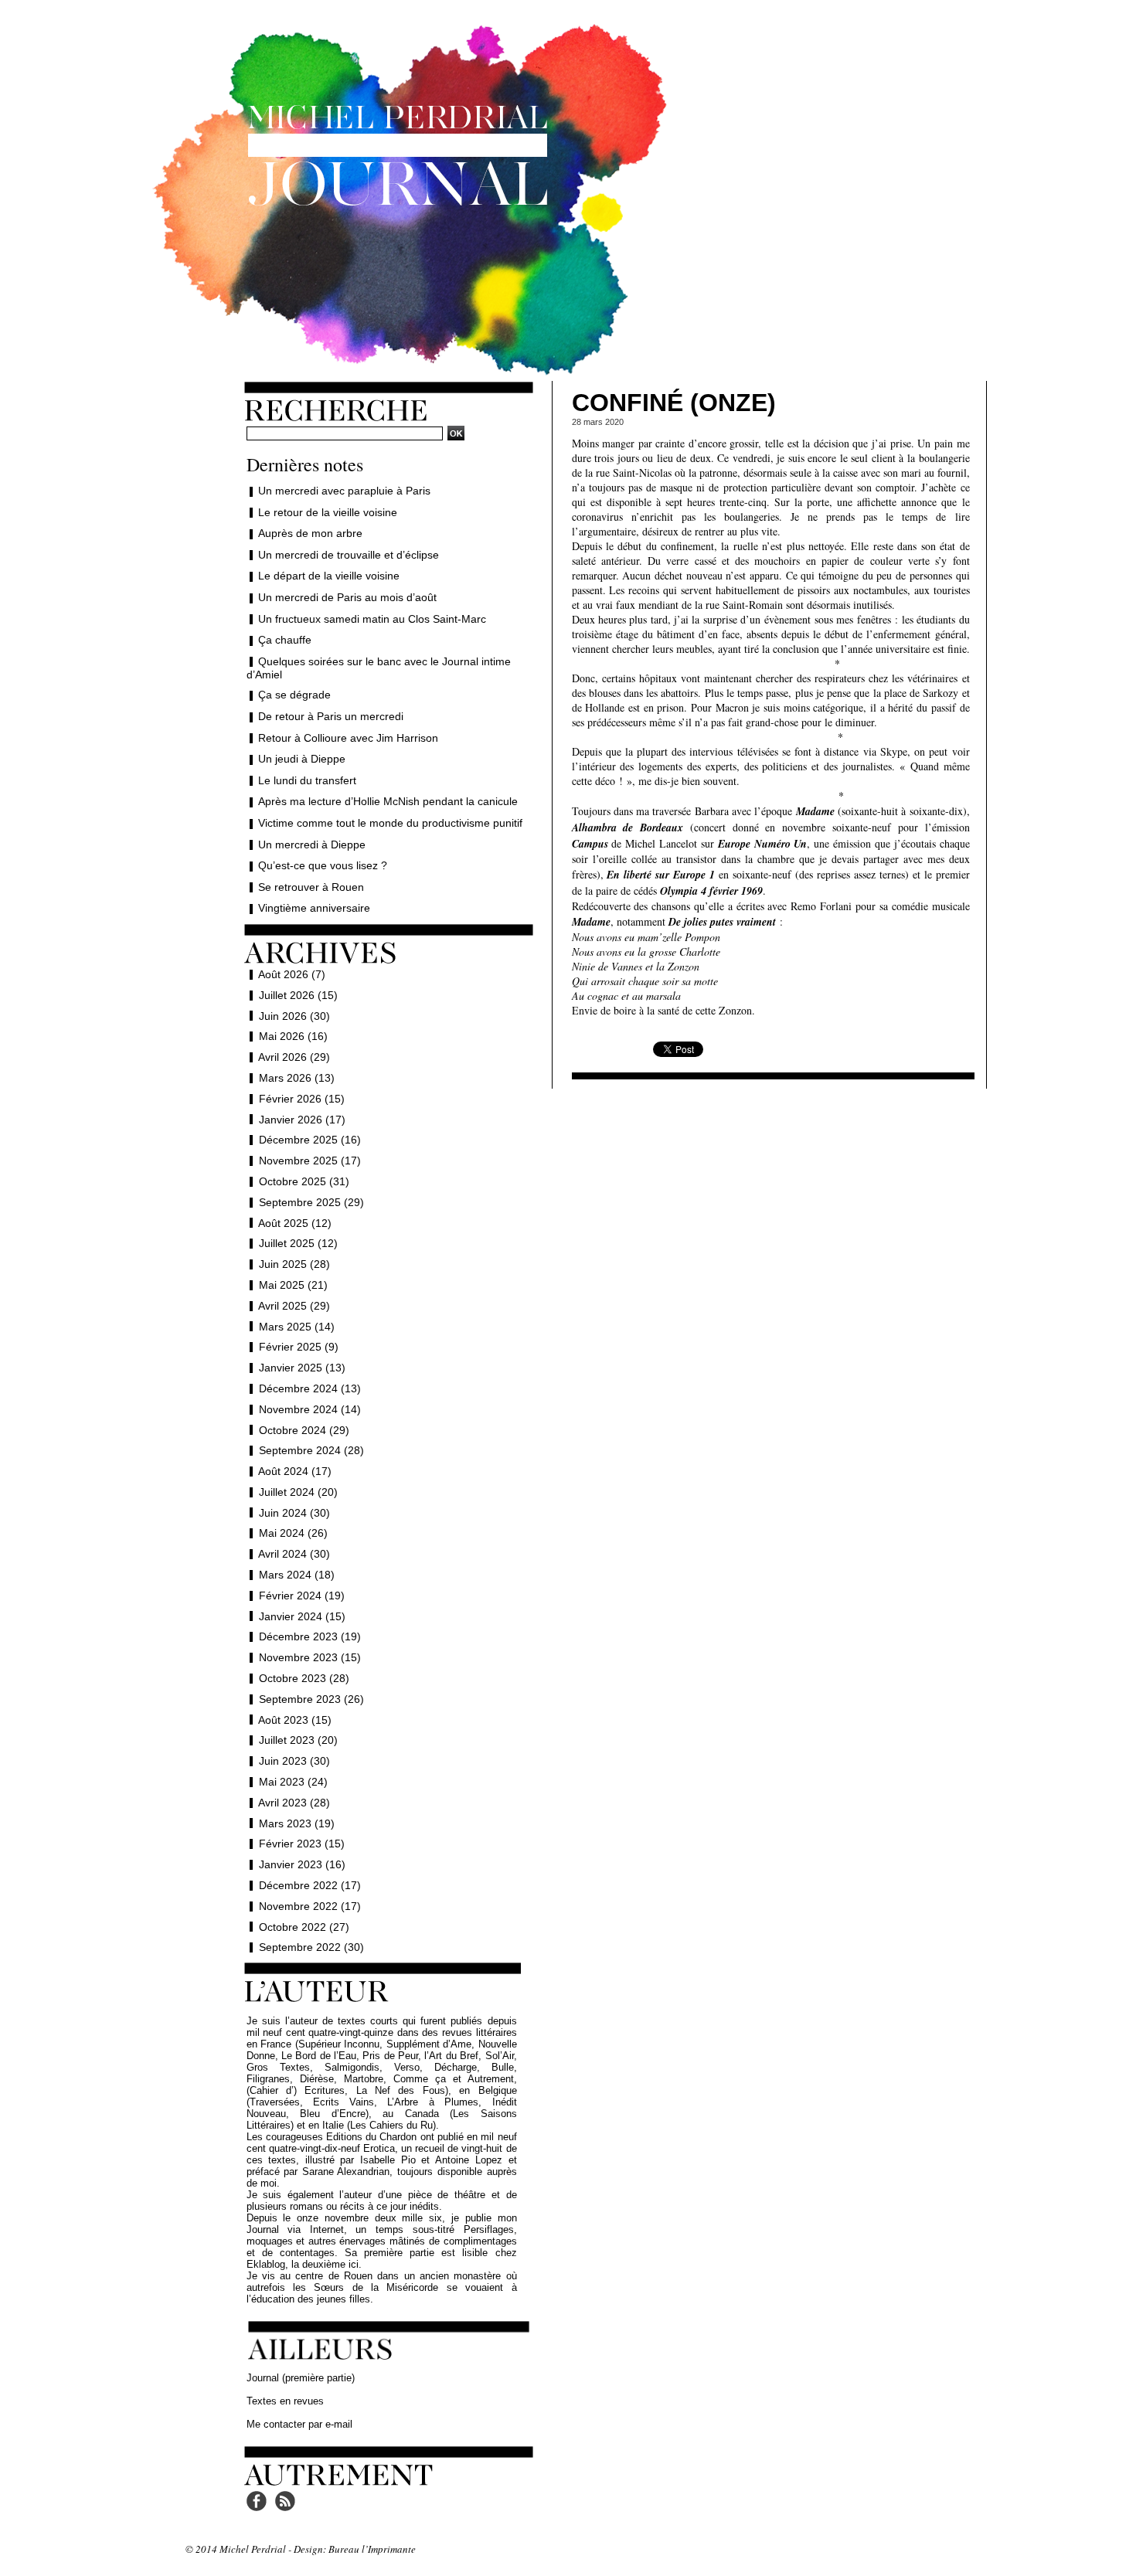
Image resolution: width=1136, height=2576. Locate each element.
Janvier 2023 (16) (302, 1864)
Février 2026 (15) (302, 1099)
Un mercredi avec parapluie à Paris (344, 491)
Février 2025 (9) (299, 1347)
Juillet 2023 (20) (298, 1740)
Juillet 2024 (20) (298, 1492)
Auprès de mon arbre (310, 533)
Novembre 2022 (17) (310, 1906)
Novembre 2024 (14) (310, 1409)
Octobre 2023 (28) (304, 1678)
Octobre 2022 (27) (304, 1927)
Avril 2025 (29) (294, 1306)
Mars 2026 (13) (297, 1078)
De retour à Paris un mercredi (331, 716)
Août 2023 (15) (295, 1720)
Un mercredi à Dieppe (312, 845)
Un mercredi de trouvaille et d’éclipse (349, 555)
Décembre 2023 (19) (310, 1636)
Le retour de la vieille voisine (328, 512)
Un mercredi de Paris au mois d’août (347, 597)
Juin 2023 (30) (294, 1761)
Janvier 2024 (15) (302, 1616)
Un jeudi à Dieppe (302, 759)
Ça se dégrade (294, 695)
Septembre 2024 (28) (311, 1450)
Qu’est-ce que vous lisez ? (323, 865)
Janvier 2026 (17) (302, 1120)
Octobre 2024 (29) (304, 1430)
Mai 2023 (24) (293, 1782)
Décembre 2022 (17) (310, 1885)
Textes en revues (285, 2401)
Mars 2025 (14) (297, 1327)
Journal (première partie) (301, 2378)
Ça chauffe (285, 640)
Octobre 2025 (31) (304, 1181)
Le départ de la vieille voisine (329, 576)
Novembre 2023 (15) (310, 1657)
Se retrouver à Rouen (311, 887)
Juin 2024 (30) (294, 1513)
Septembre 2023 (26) (311, 1699)
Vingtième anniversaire (314, 908)
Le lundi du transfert (307, 780)
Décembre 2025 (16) (310, 1140)
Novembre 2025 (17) (310, 1161)
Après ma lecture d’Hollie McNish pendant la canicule (388, 801)
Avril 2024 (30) (294, 1554)
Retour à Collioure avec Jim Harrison (348, 738)
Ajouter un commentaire (773, 1069)
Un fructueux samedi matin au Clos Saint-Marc (372, 619)
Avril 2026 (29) (294, 1057)
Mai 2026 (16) (293, 1036)
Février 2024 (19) (302, 1596)
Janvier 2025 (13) (302, 1368)
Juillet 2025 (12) (298, 1243)
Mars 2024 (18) (297, 1575)
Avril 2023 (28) (294, 1803)
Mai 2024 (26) (293, 1533)
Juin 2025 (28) (294, 1264)
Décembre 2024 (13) (310, 1388)
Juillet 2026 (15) (298, 995)
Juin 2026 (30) (294, 1016)
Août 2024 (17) (295, 1471)
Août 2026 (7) (292, 974)
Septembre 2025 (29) (311, 1202)
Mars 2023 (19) (297, 1823)
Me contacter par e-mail (299, 2424)
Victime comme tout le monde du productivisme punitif (390, 823)
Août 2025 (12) (295, 1223)
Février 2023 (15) (302, 1844)
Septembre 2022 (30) (311, 1947)
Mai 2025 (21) (293, 1285)
